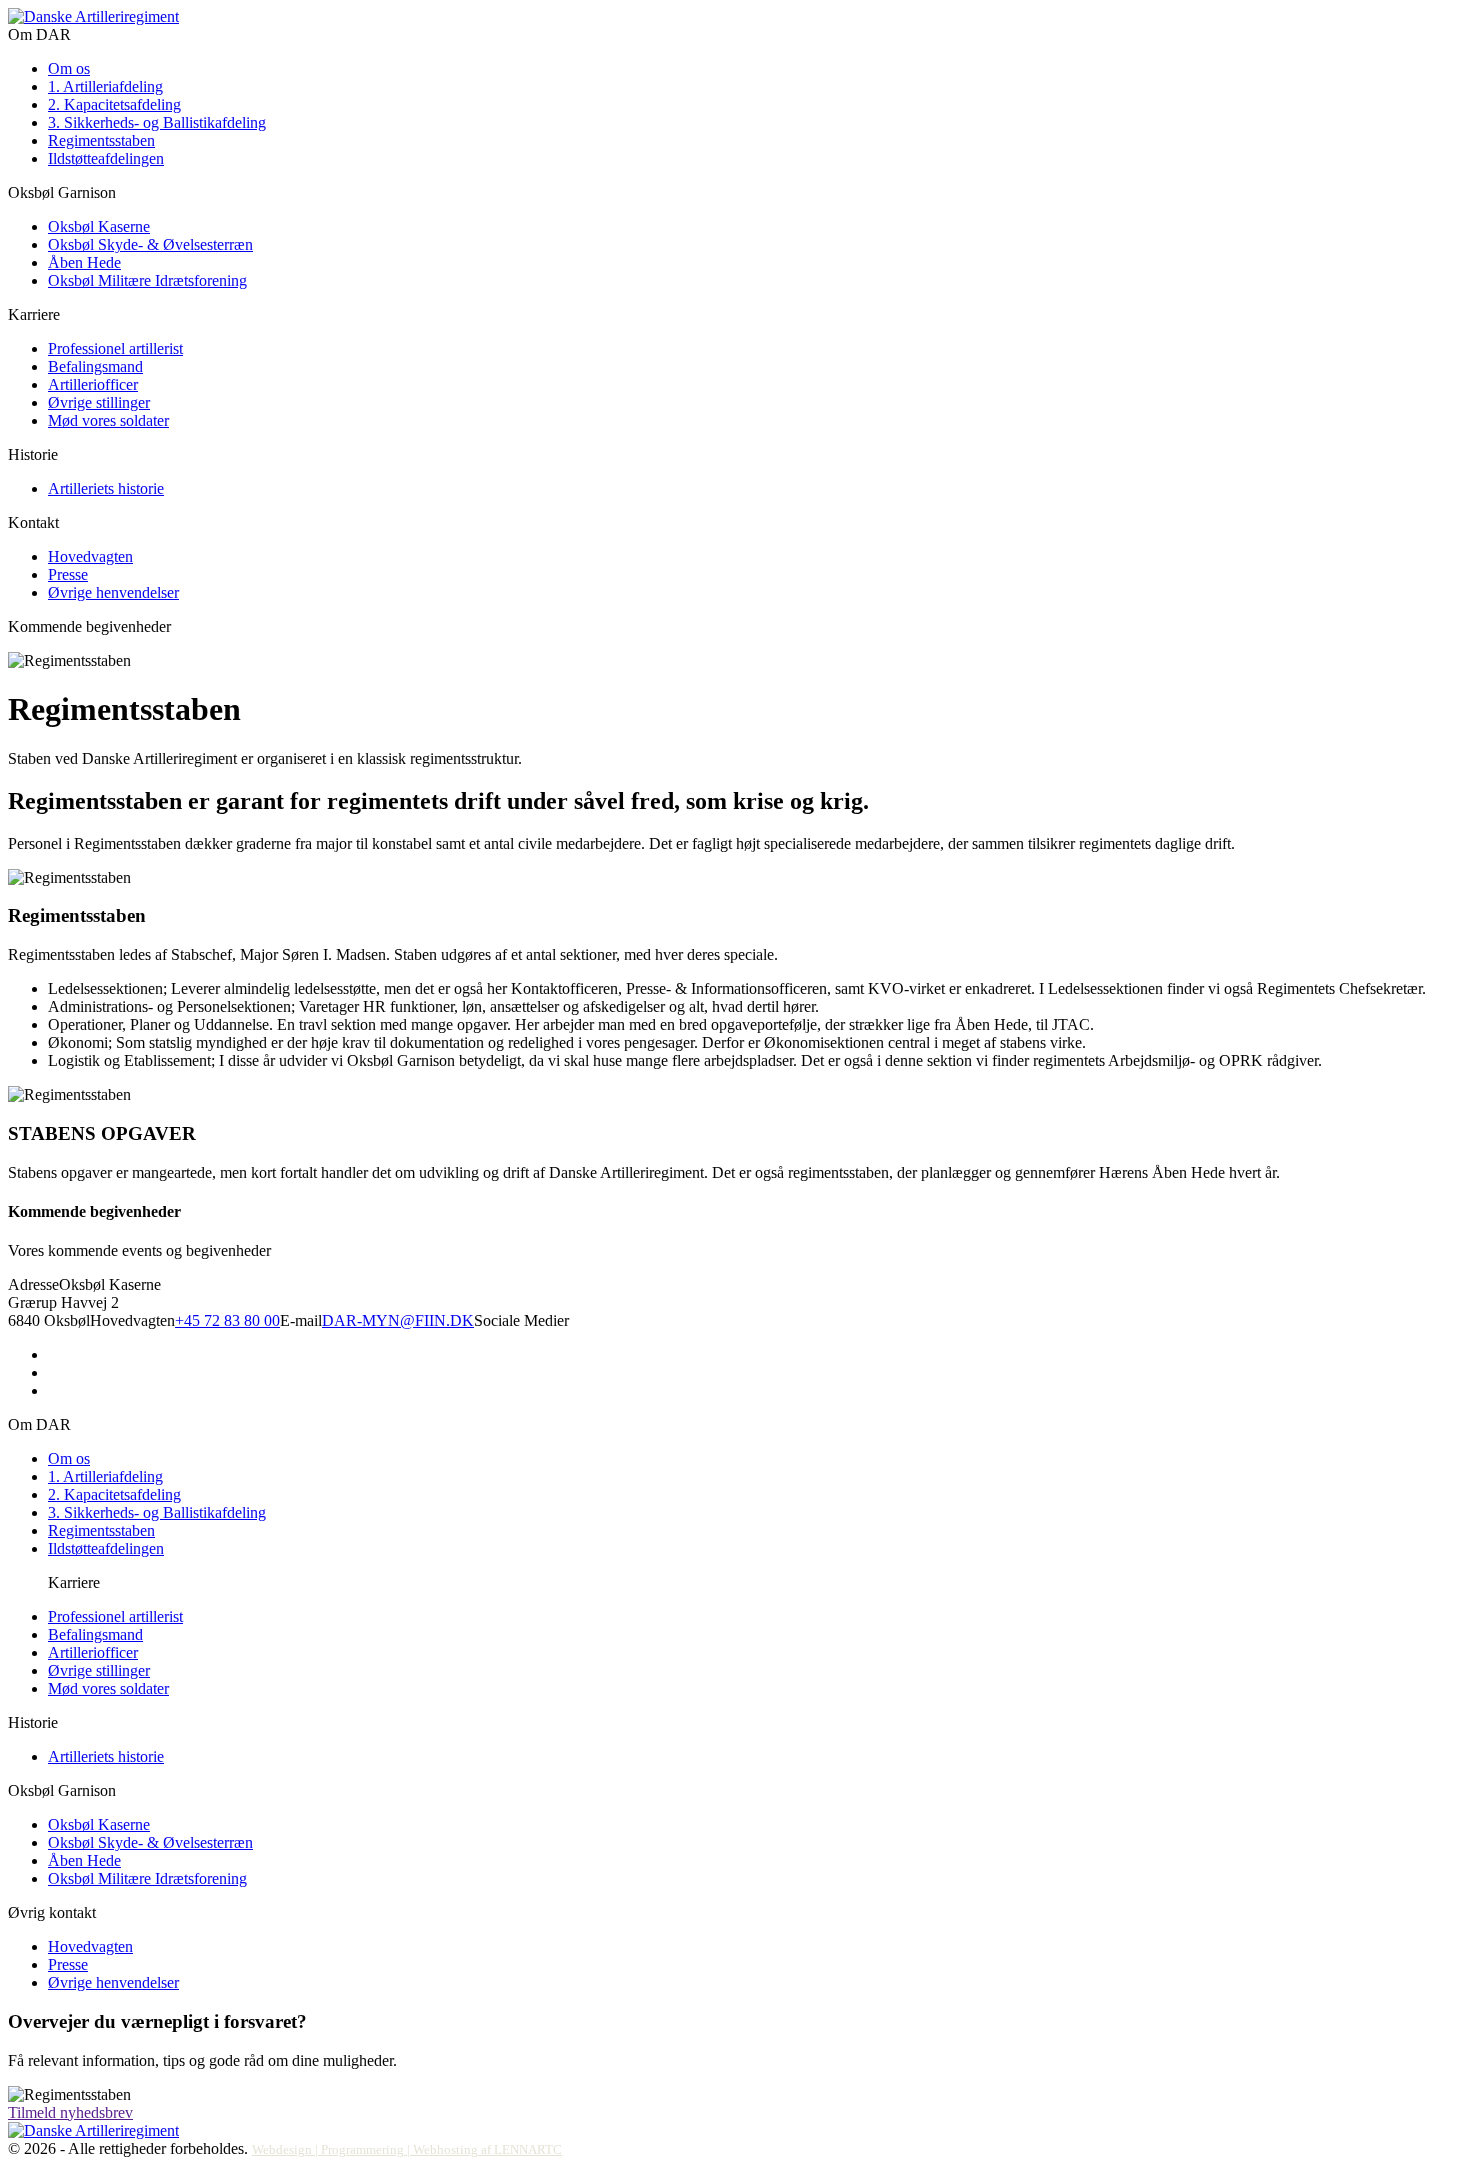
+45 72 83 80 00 (227, 1320)
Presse (68, 574)
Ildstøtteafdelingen (106, 158)
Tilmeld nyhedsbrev (70, 2112)
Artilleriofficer (93, 384)
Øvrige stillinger (99, 402)
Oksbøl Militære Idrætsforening (147, 280)
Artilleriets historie (106, 488)
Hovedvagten (90, 556)
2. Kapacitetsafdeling (114, 104)
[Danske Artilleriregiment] (93, 16)
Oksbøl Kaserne (99, 226)
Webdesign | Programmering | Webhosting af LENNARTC (407, 2150)
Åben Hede (84, 262)
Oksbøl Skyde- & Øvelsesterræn (150, 244)
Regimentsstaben (101, 140)
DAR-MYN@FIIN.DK (398, 1320)
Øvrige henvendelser (113, 592)
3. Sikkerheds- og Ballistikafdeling (157, 122)
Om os (69, 68)
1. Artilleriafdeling (105, 86)
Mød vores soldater (108, 420)
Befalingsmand (95, 366)
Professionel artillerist (115, 348)
